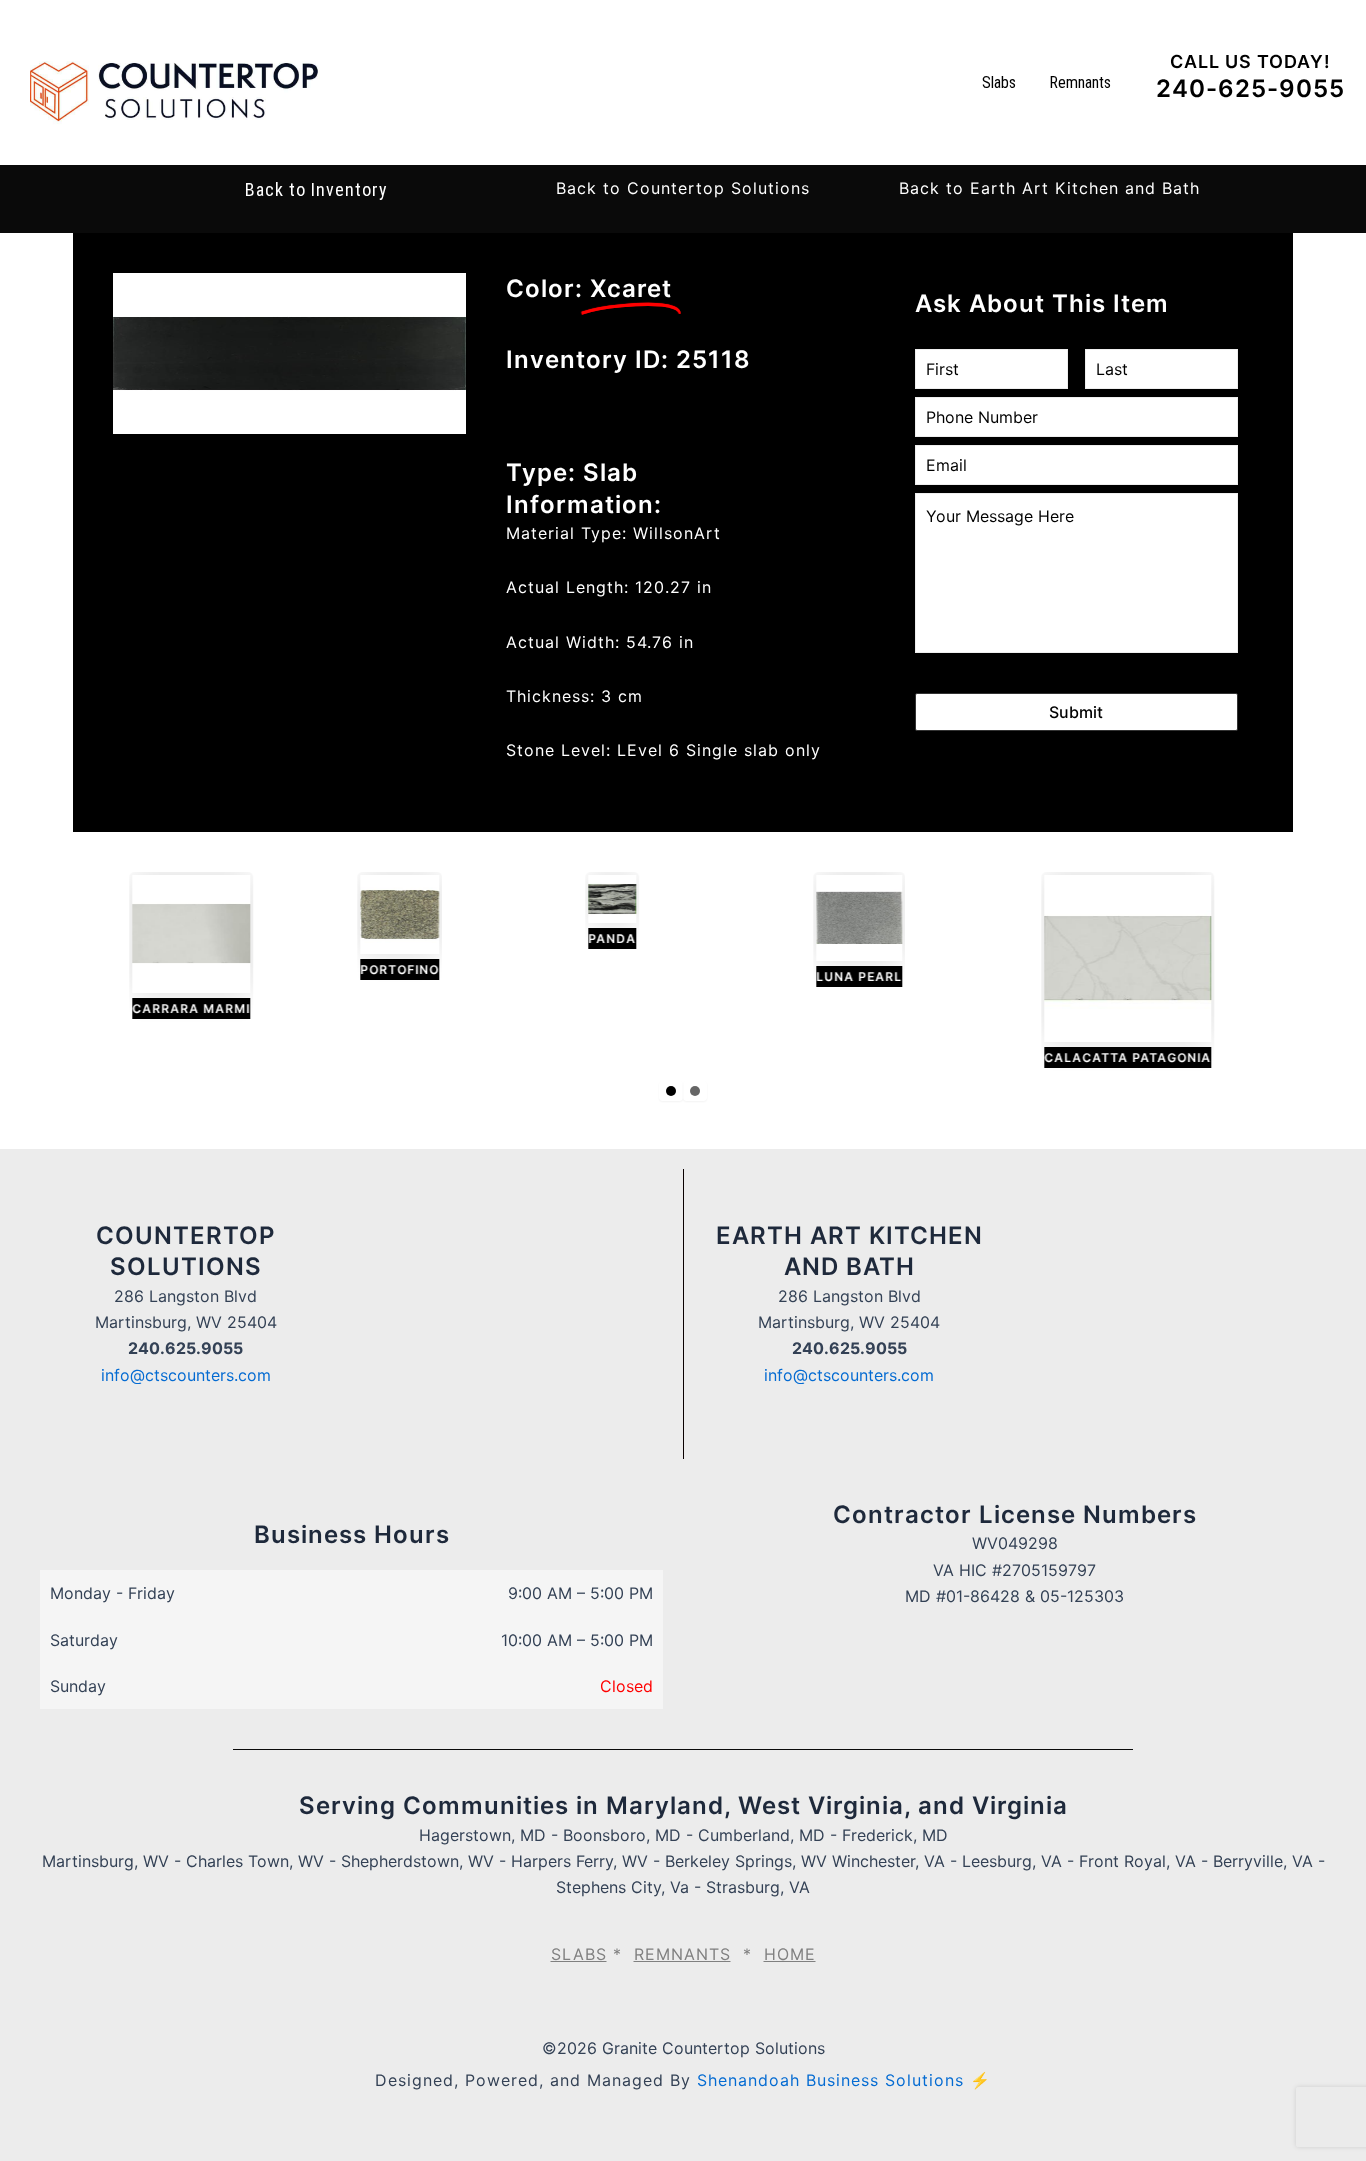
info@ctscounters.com (186, 1375)
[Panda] (597, 912)
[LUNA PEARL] (844, 931)
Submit (1076, 712)
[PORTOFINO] (384, 928)
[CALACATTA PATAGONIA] (1112, 972)
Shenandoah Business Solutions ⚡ (844, 2080)
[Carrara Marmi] (176, 947)
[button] (683, 188)
